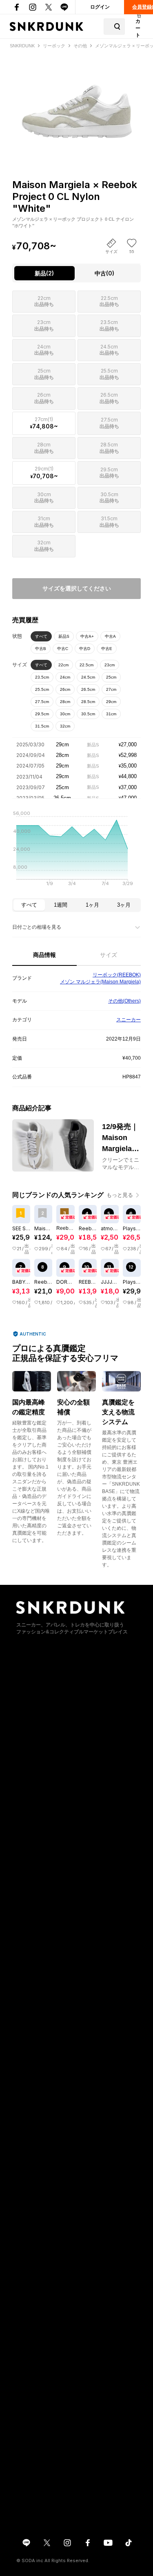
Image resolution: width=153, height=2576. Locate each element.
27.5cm (42, 702)
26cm (65, 689)
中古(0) (104, 273)
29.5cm (42, 714)
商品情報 (44, 955)
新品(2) (44, 273)
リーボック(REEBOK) (117, 975)
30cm (65, 714)
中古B (41, 649)
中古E (107, 649)
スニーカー (129, 1020)
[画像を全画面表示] (76, 100)
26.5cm (88, 689)
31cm (111, 714)
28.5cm (88, 702)
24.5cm (88, 677)
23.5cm (42, 677)
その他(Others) (124, 1001)
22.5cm (86, 665)
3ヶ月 (124, 905)
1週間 (61, 905)
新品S (64, 636)
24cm (65, 677)
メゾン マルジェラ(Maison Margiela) (100, 982)
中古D (85, 649)
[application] (76, 851)
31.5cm (42, 726)
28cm (65, 702)
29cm (111, 702)
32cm (65, 726)
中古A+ (87, 636)
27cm (111, 689)
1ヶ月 (92, 905)
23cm (110, 665)
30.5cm (88, 714)
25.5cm (42, 689)
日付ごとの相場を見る (37, 927)
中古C (63, 649)
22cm (63, 665)
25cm (111, 677)
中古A (110, 636)
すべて (41, 636)
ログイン (100, 7)
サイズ (109, 955)
